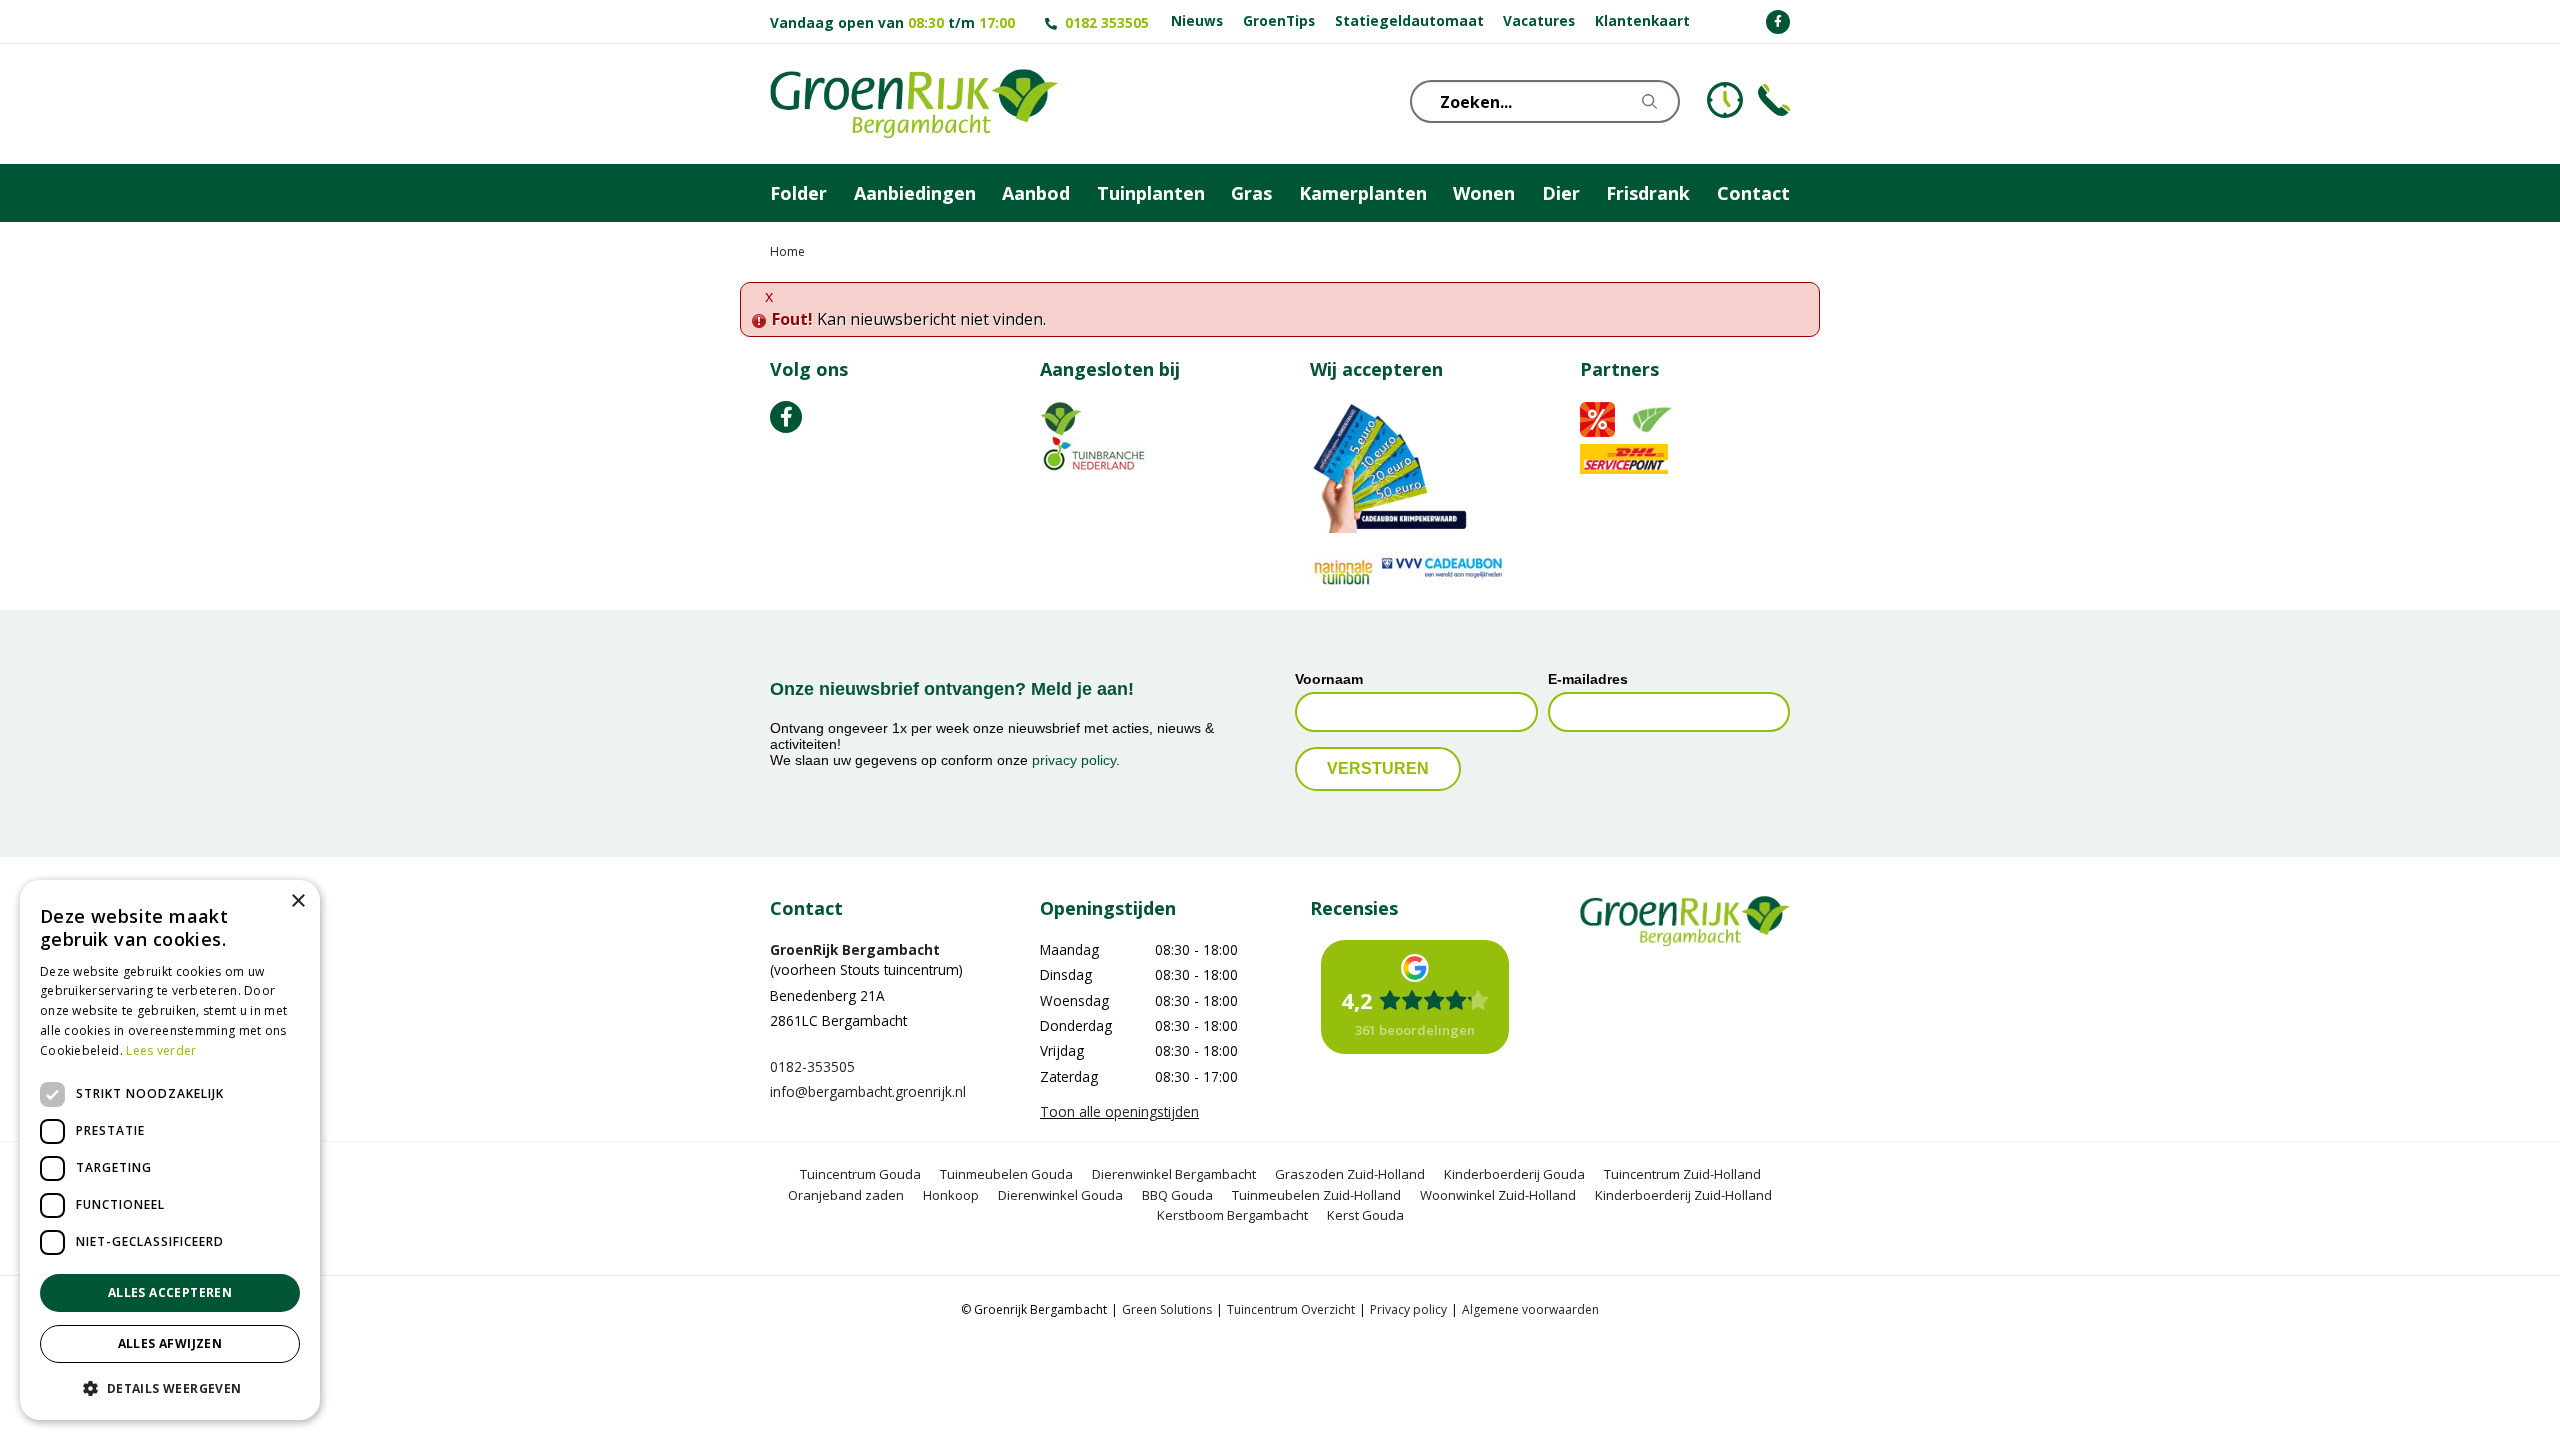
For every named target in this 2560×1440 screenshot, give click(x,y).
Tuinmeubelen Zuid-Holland (1316, 1195)
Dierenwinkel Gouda (1060, 1195)
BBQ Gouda (1177, 1195)
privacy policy (1074, 760)
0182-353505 (812, 1066)
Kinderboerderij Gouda (1514, 1174)
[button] (170, 1388)
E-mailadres (1588, 679)
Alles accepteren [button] (170, 1292)
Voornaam (1329, 679)
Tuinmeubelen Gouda (1006, 1174)
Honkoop (951, 1195)
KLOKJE (1725, 100)
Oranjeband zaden (846, 1195)
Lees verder (161, 1050)
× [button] (297, 901)
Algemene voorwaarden (1530, 1309)
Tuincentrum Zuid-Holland (1682, 1174)
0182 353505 (1107, 22)
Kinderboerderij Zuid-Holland (1683, 1195)
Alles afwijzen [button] (170, 1343)
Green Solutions (1167, 1309)
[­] (1778, 22)
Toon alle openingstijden (1119, 1111)
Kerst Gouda (1365, 1215)
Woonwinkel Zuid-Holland (1498, 1195)
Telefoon (1774, 100)
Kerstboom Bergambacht (1232, 1215)
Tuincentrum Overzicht (1291, 1309)
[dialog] (170, 1150)
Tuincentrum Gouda (860, 1174)
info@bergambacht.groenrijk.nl (868, 1091)
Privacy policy (1408, 1309)
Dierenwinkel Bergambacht (1174, 1174)
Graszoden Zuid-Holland (1350, 1174)
